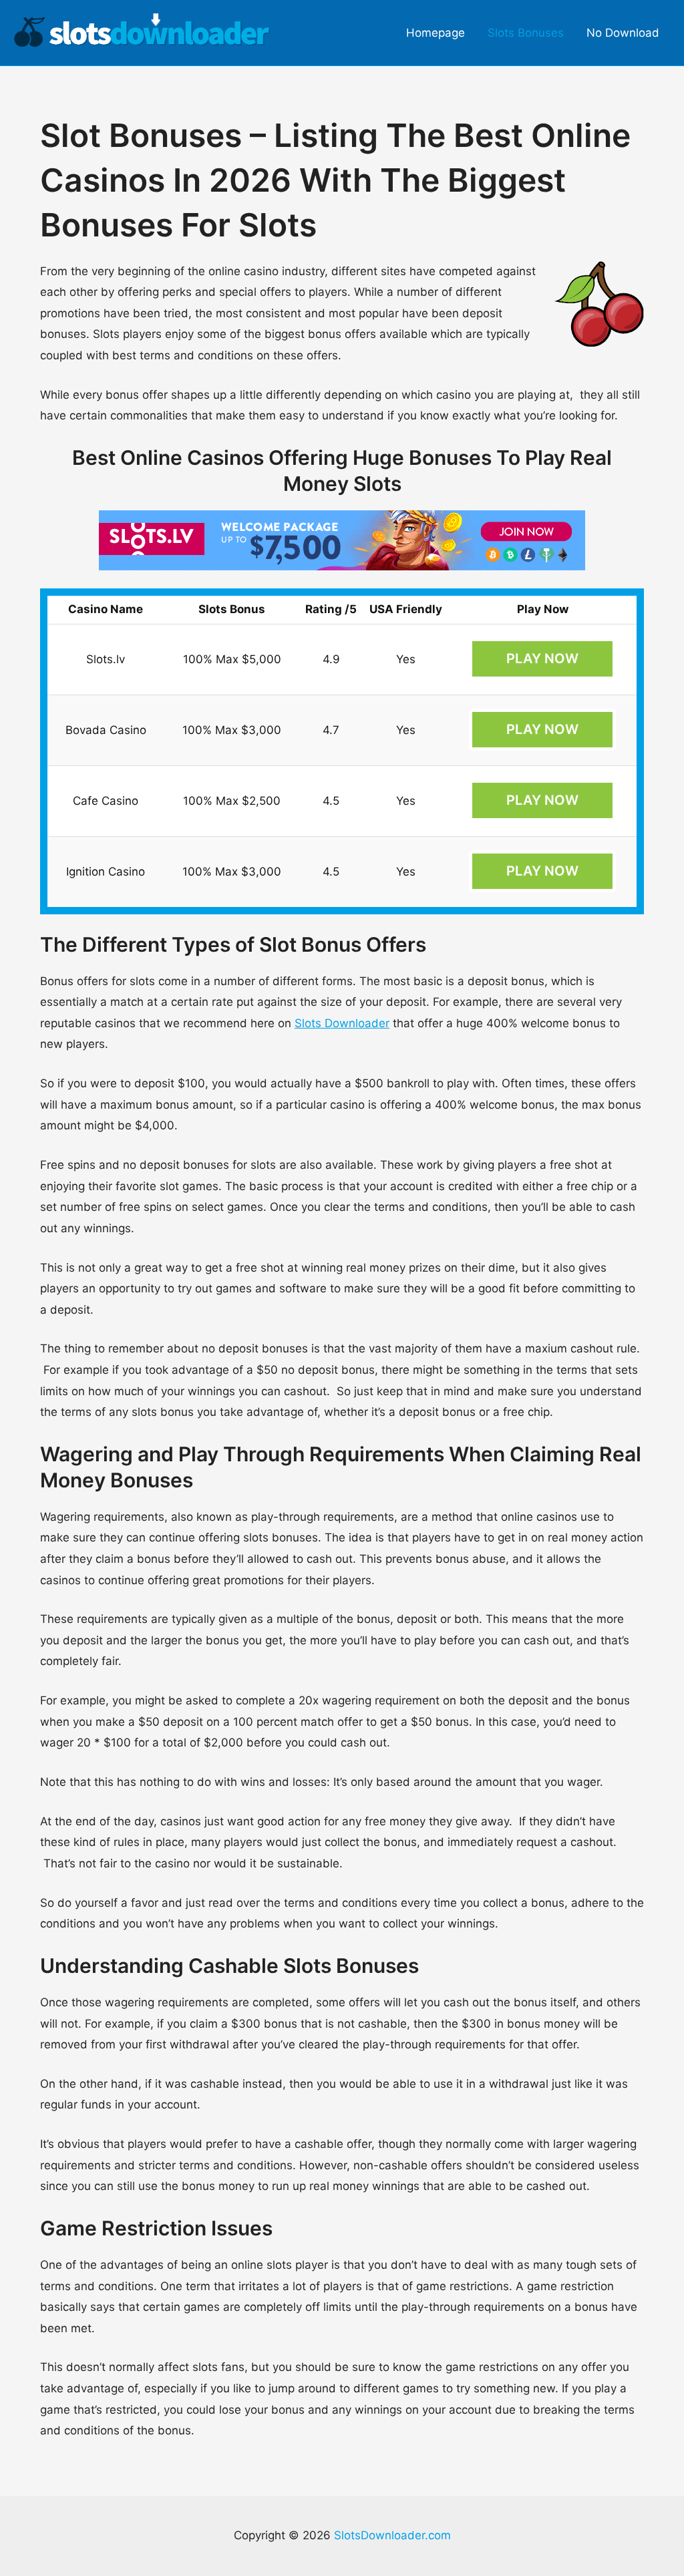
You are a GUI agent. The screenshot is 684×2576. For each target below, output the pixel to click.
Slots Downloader (342, 1023)
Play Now (542, 659)
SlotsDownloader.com (392, 2535)
